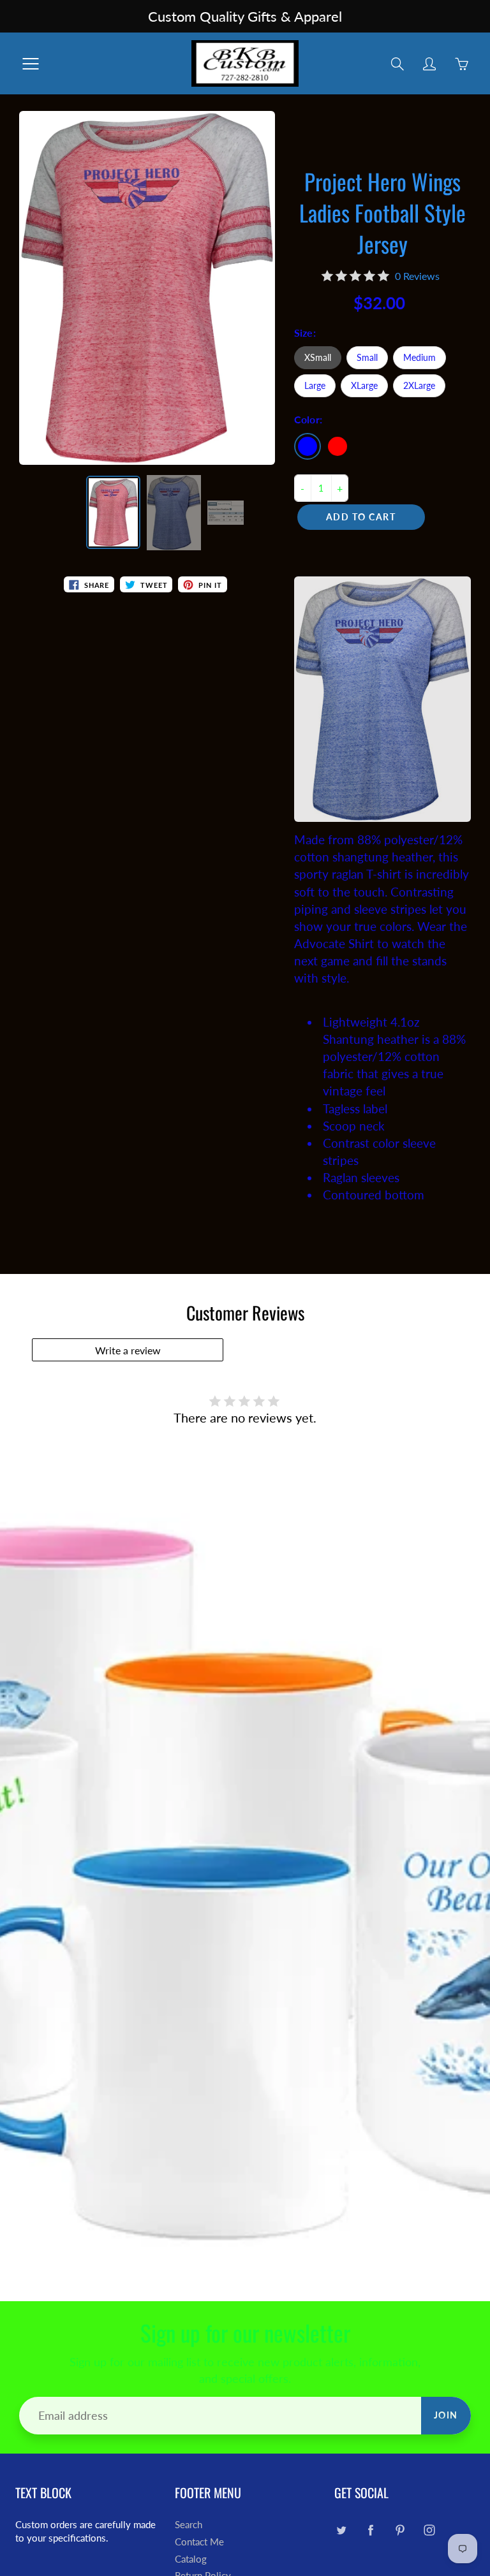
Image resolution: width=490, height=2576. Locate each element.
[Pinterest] (400, 2530)
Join (446, 2415)
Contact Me (199, 2542)
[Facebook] (370, 2530)
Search (189, 2525)
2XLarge (419, 385)
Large (315, 385)
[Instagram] (429, 2530)
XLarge (364, 385)
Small (367, 357)
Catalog (191, 2559)
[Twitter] (341, 2530)
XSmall (318, 357)
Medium (419, 357)
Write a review (128, 1350)
